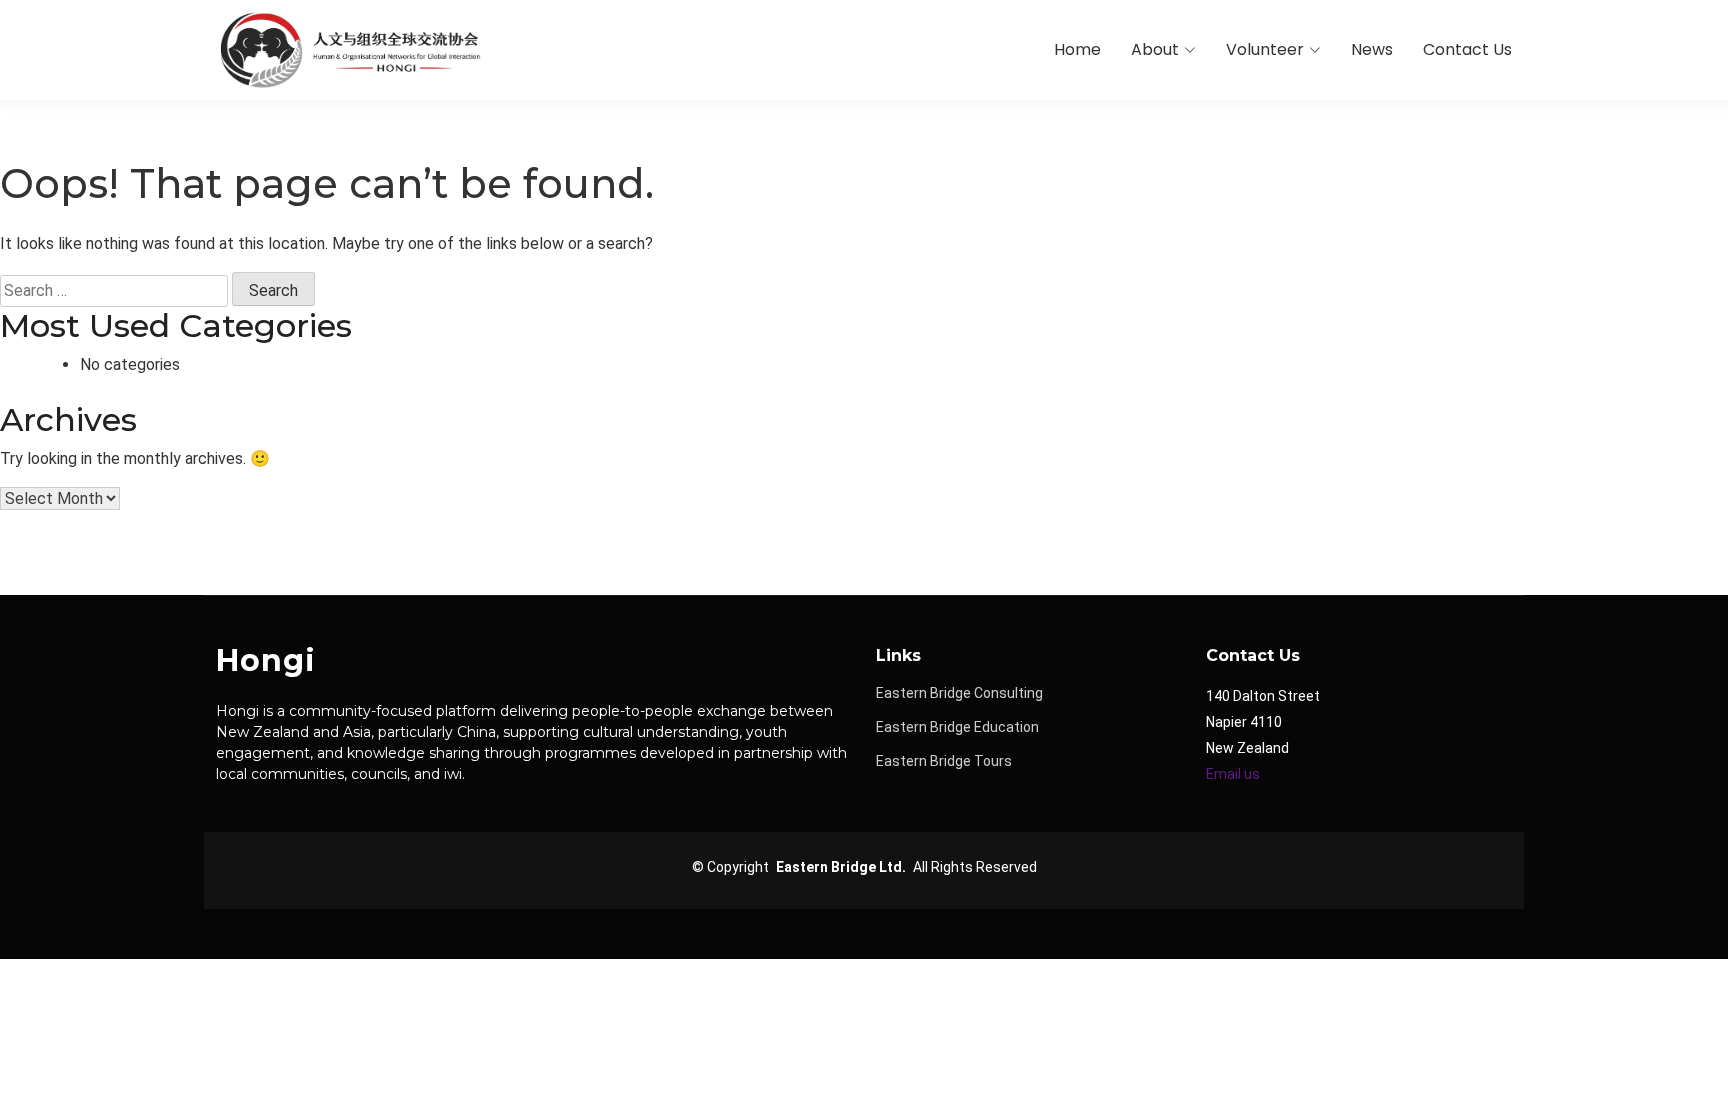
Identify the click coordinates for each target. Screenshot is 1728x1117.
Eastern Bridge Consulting (959, 693)
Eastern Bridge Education (957, 727)
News (1372, 49)
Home (1077, 49)
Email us (1233, 774)
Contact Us (1467, 49)
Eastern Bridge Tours (944, 761)
